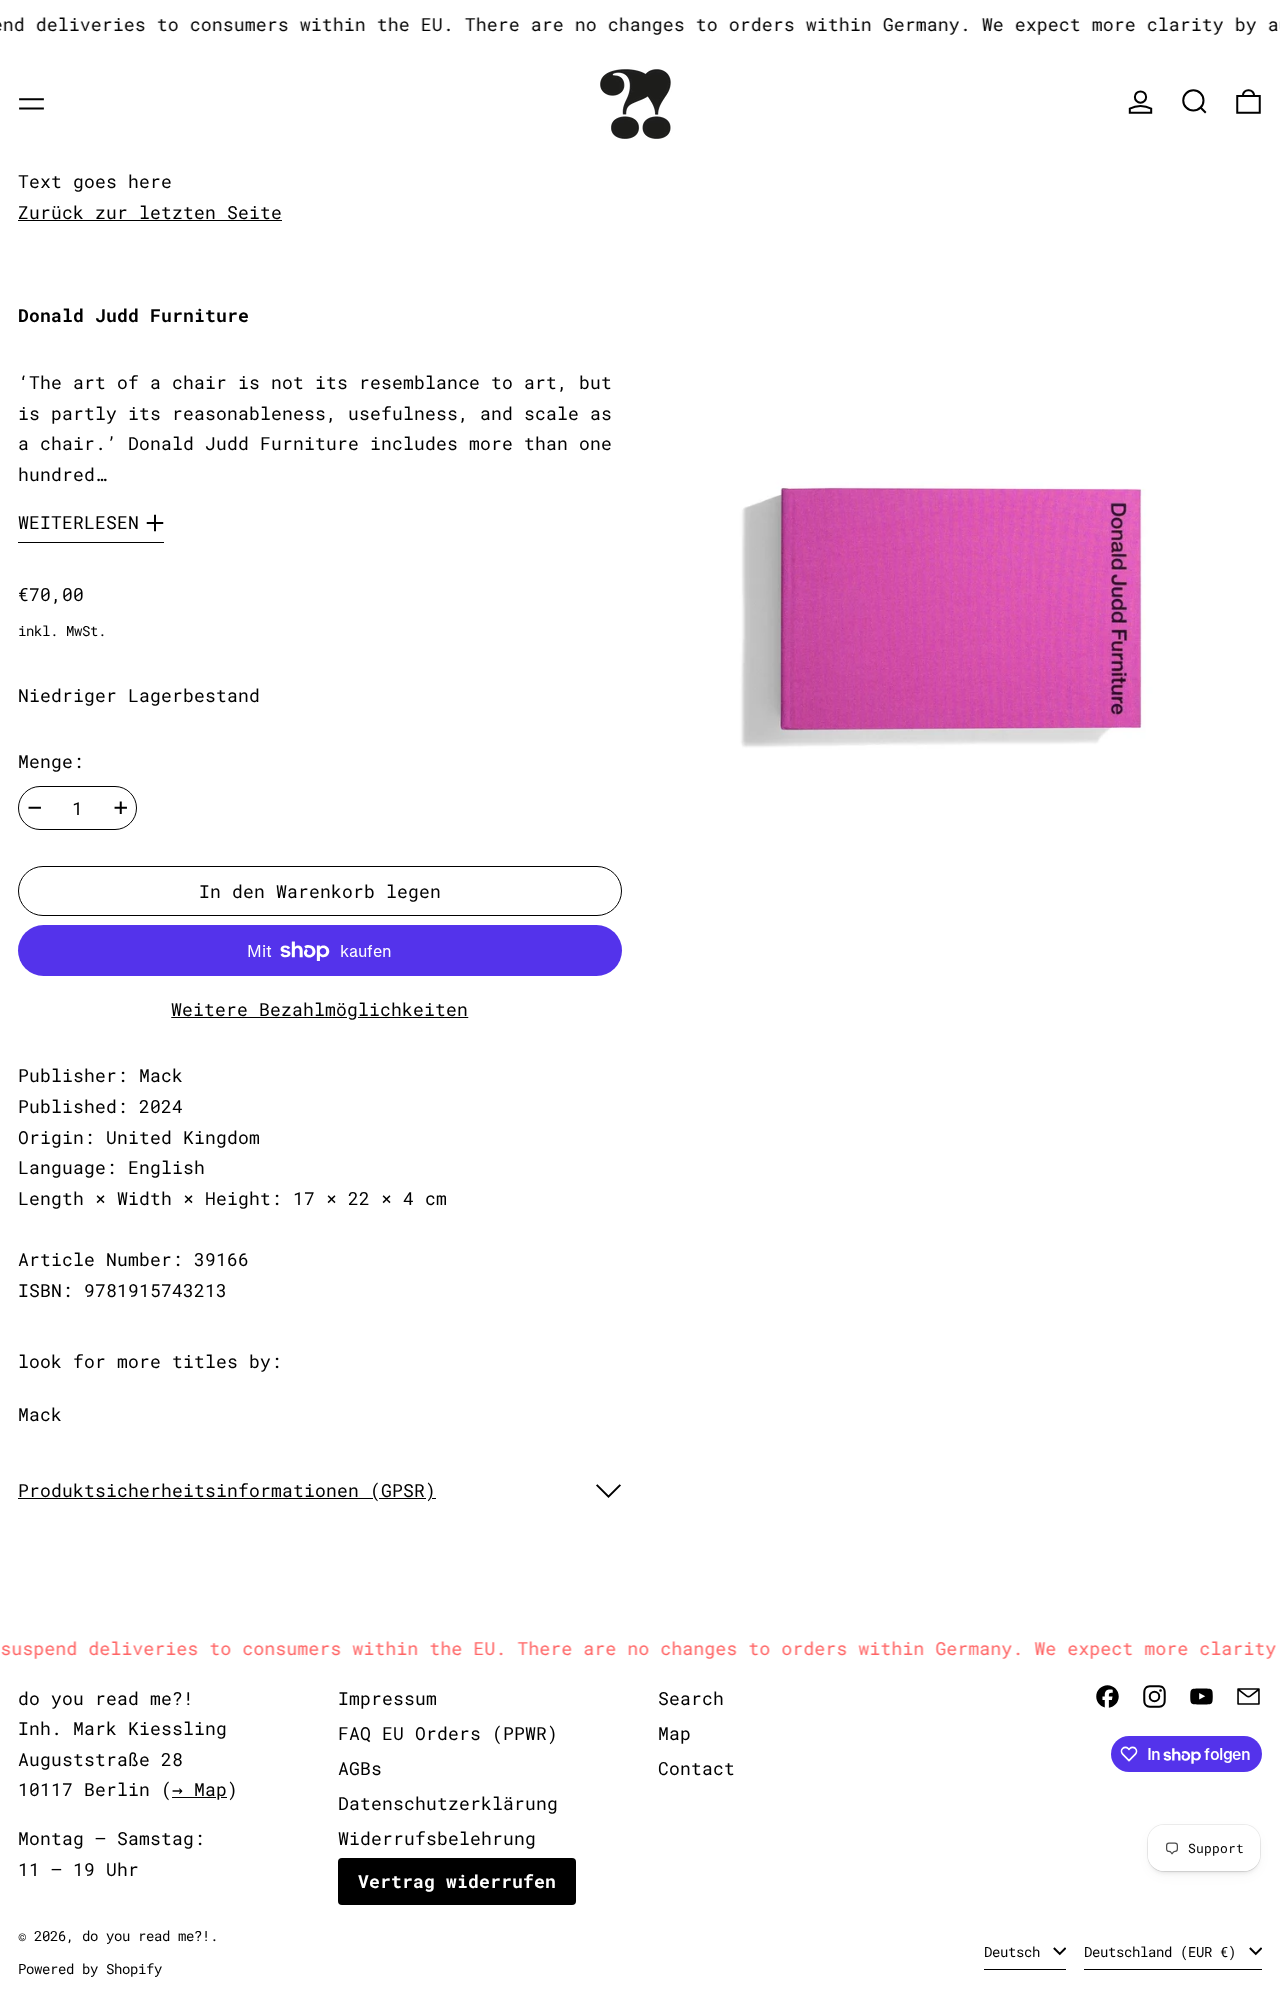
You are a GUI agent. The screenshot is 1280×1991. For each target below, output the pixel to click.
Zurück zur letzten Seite (150, 212)
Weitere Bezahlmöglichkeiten (319, 1009)
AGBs (360, 1768)
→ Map (199, 1789)
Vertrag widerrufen (457, 1881)
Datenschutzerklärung (448, 1803)
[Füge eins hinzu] (121, 808)
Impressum (387, 1698)
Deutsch (1016, 1951)
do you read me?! (146, 1935)
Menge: (51, 761)
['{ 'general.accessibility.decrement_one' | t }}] (35, 808)
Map (674, 1733)
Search (691, 1698)
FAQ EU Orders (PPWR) (448, 1733)
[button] (1194, 101)
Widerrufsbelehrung (437, 1838)
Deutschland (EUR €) (1164, 1951)
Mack (40, 1414)
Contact (696, 1768)
